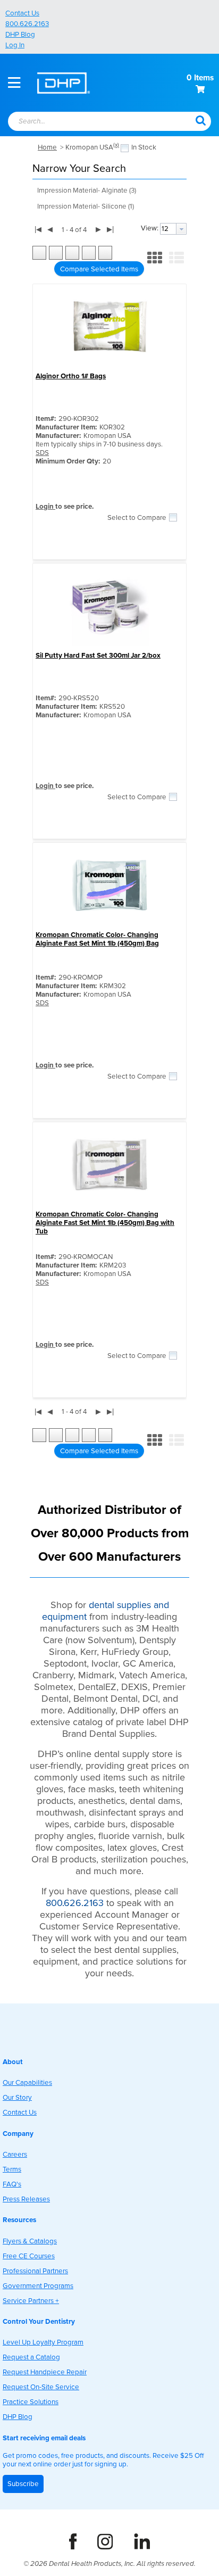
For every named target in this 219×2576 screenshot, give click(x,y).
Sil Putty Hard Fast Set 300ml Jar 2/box (98, 656)
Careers (15, 2155)
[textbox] (90, 122)
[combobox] (95, 122)
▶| (110, 229)
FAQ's (12, 2184)
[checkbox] (125, 148)
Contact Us (22, 13)
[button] (200, 120)
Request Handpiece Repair (45, 2372)
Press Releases (26, 2199)
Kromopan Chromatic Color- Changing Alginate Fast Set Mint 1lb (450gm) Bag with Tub (105, 1223)
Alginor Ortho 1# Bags (71, 376)
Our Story (17, 2098)
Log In (15, 45)
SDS (42, 453)
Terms (12, 2169)
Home (47, 147)
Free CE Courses (29, 2256)
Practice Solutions (31, 2402)
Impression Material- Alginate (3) (87, 190)
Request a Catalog (31, 2357)
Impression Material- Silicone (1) (86, 206)
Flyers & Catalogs (30, 2241)
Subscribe (23, 2484)
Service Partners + (31, 2301)
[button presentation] (181, 229)
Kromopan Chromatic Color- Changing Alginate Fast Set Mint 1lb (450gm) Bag (97, 939)
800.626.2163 (27, 24)
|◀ (38, 229)
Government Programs (38, 2286)
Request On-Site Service (41, 2387)
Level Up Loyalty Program (43, 2342)
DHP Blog (20, 35)
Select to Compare (137, 518)
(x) (116, 145)
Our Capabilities (27, 2083)
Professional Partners (35, 2271)
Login (45, 507)
